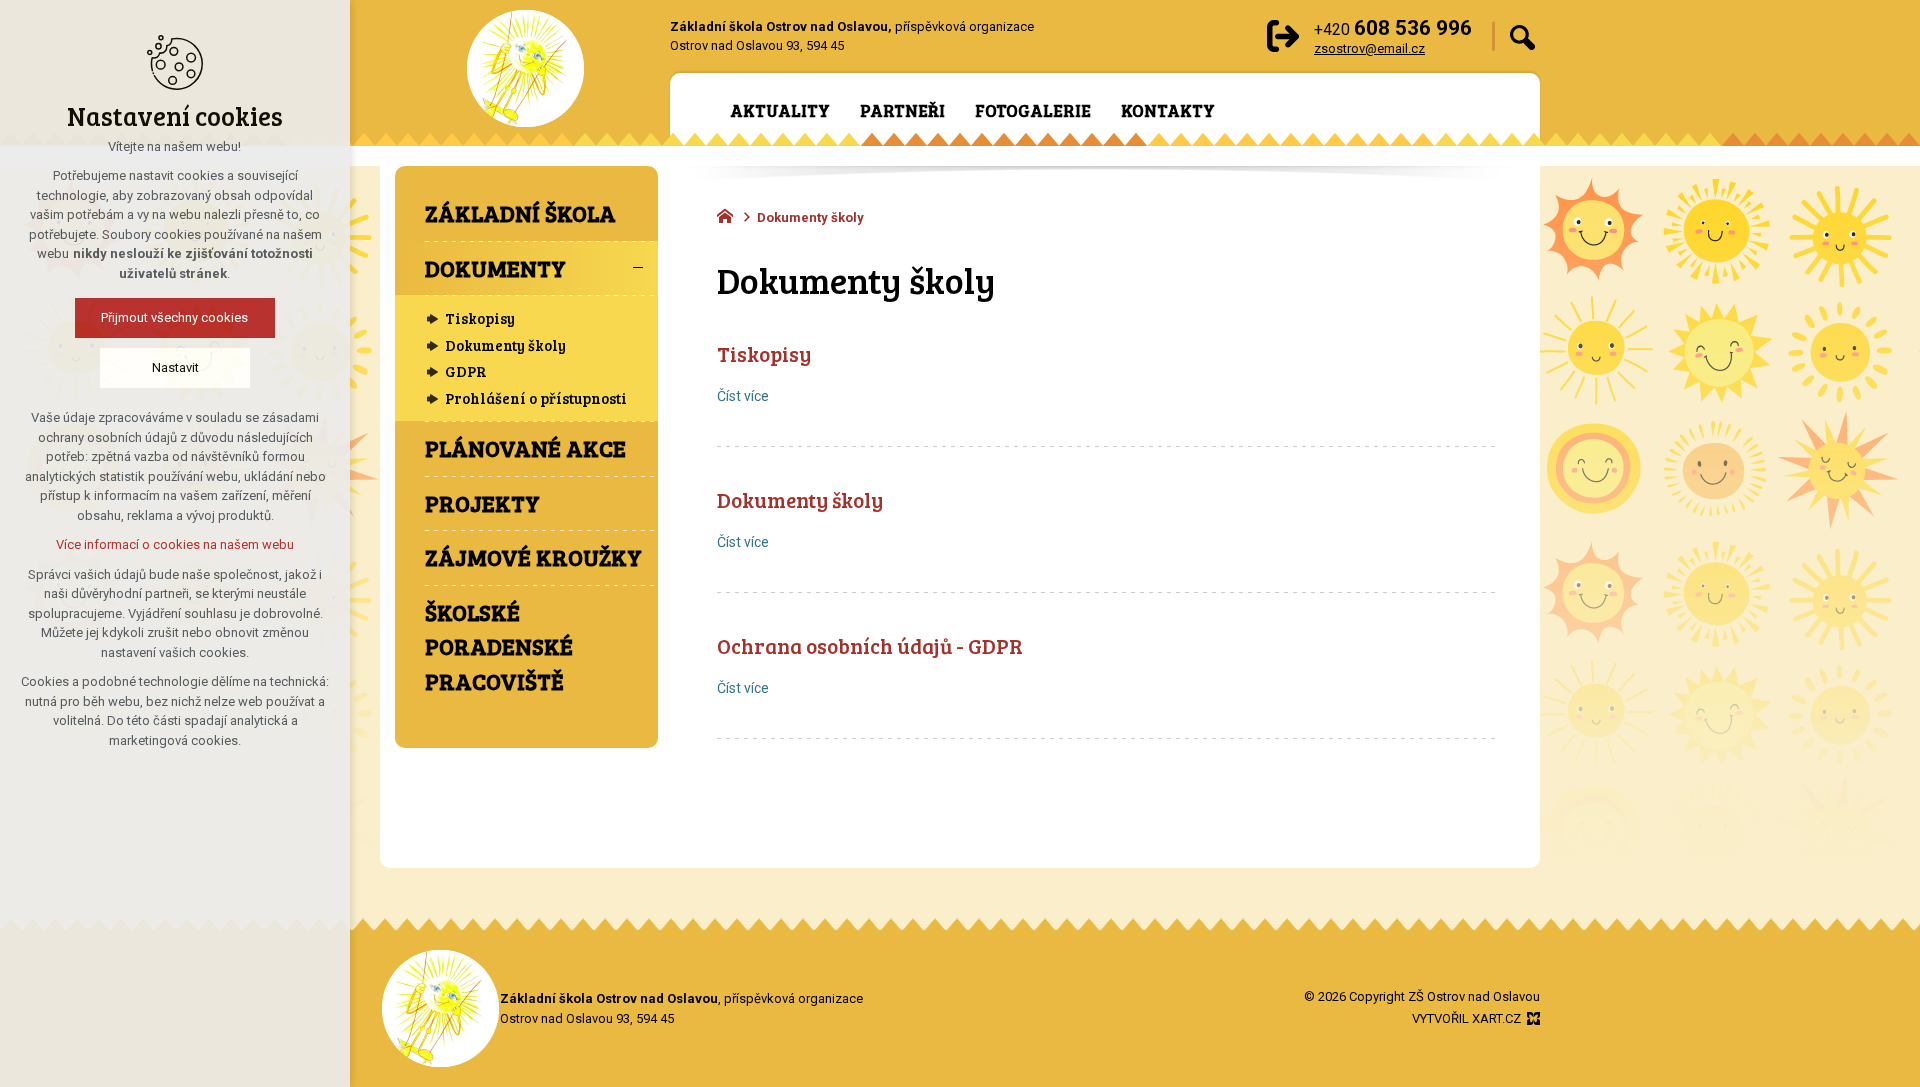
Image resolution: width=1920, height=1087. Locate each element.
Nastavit (175, 367)
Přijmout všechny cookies (175, 317)
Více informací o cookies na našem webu (175, 544)
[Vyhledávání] (1522, 36)
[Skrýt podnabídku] (638, 268)
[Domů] (730, 214)
